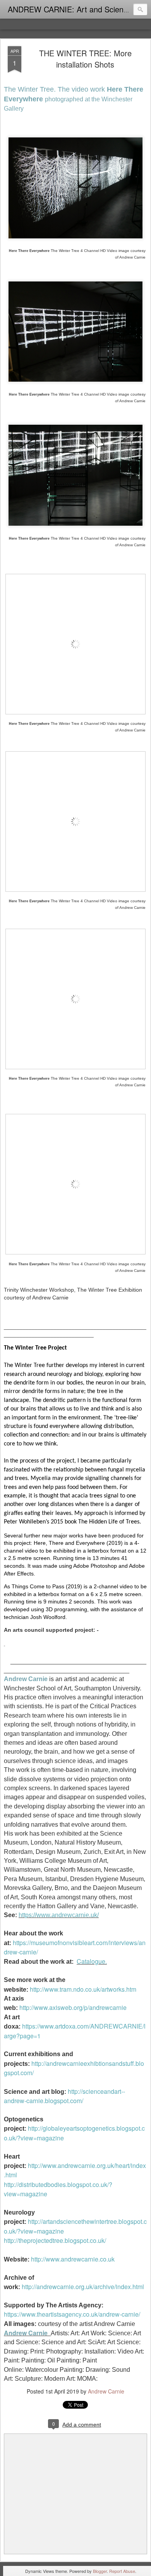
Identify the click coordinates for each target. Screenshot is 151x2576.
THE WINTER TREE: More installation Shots (85, 59)
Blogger (100, 2571)
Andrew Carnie (106, 2391)
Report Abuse (122, 2571)
